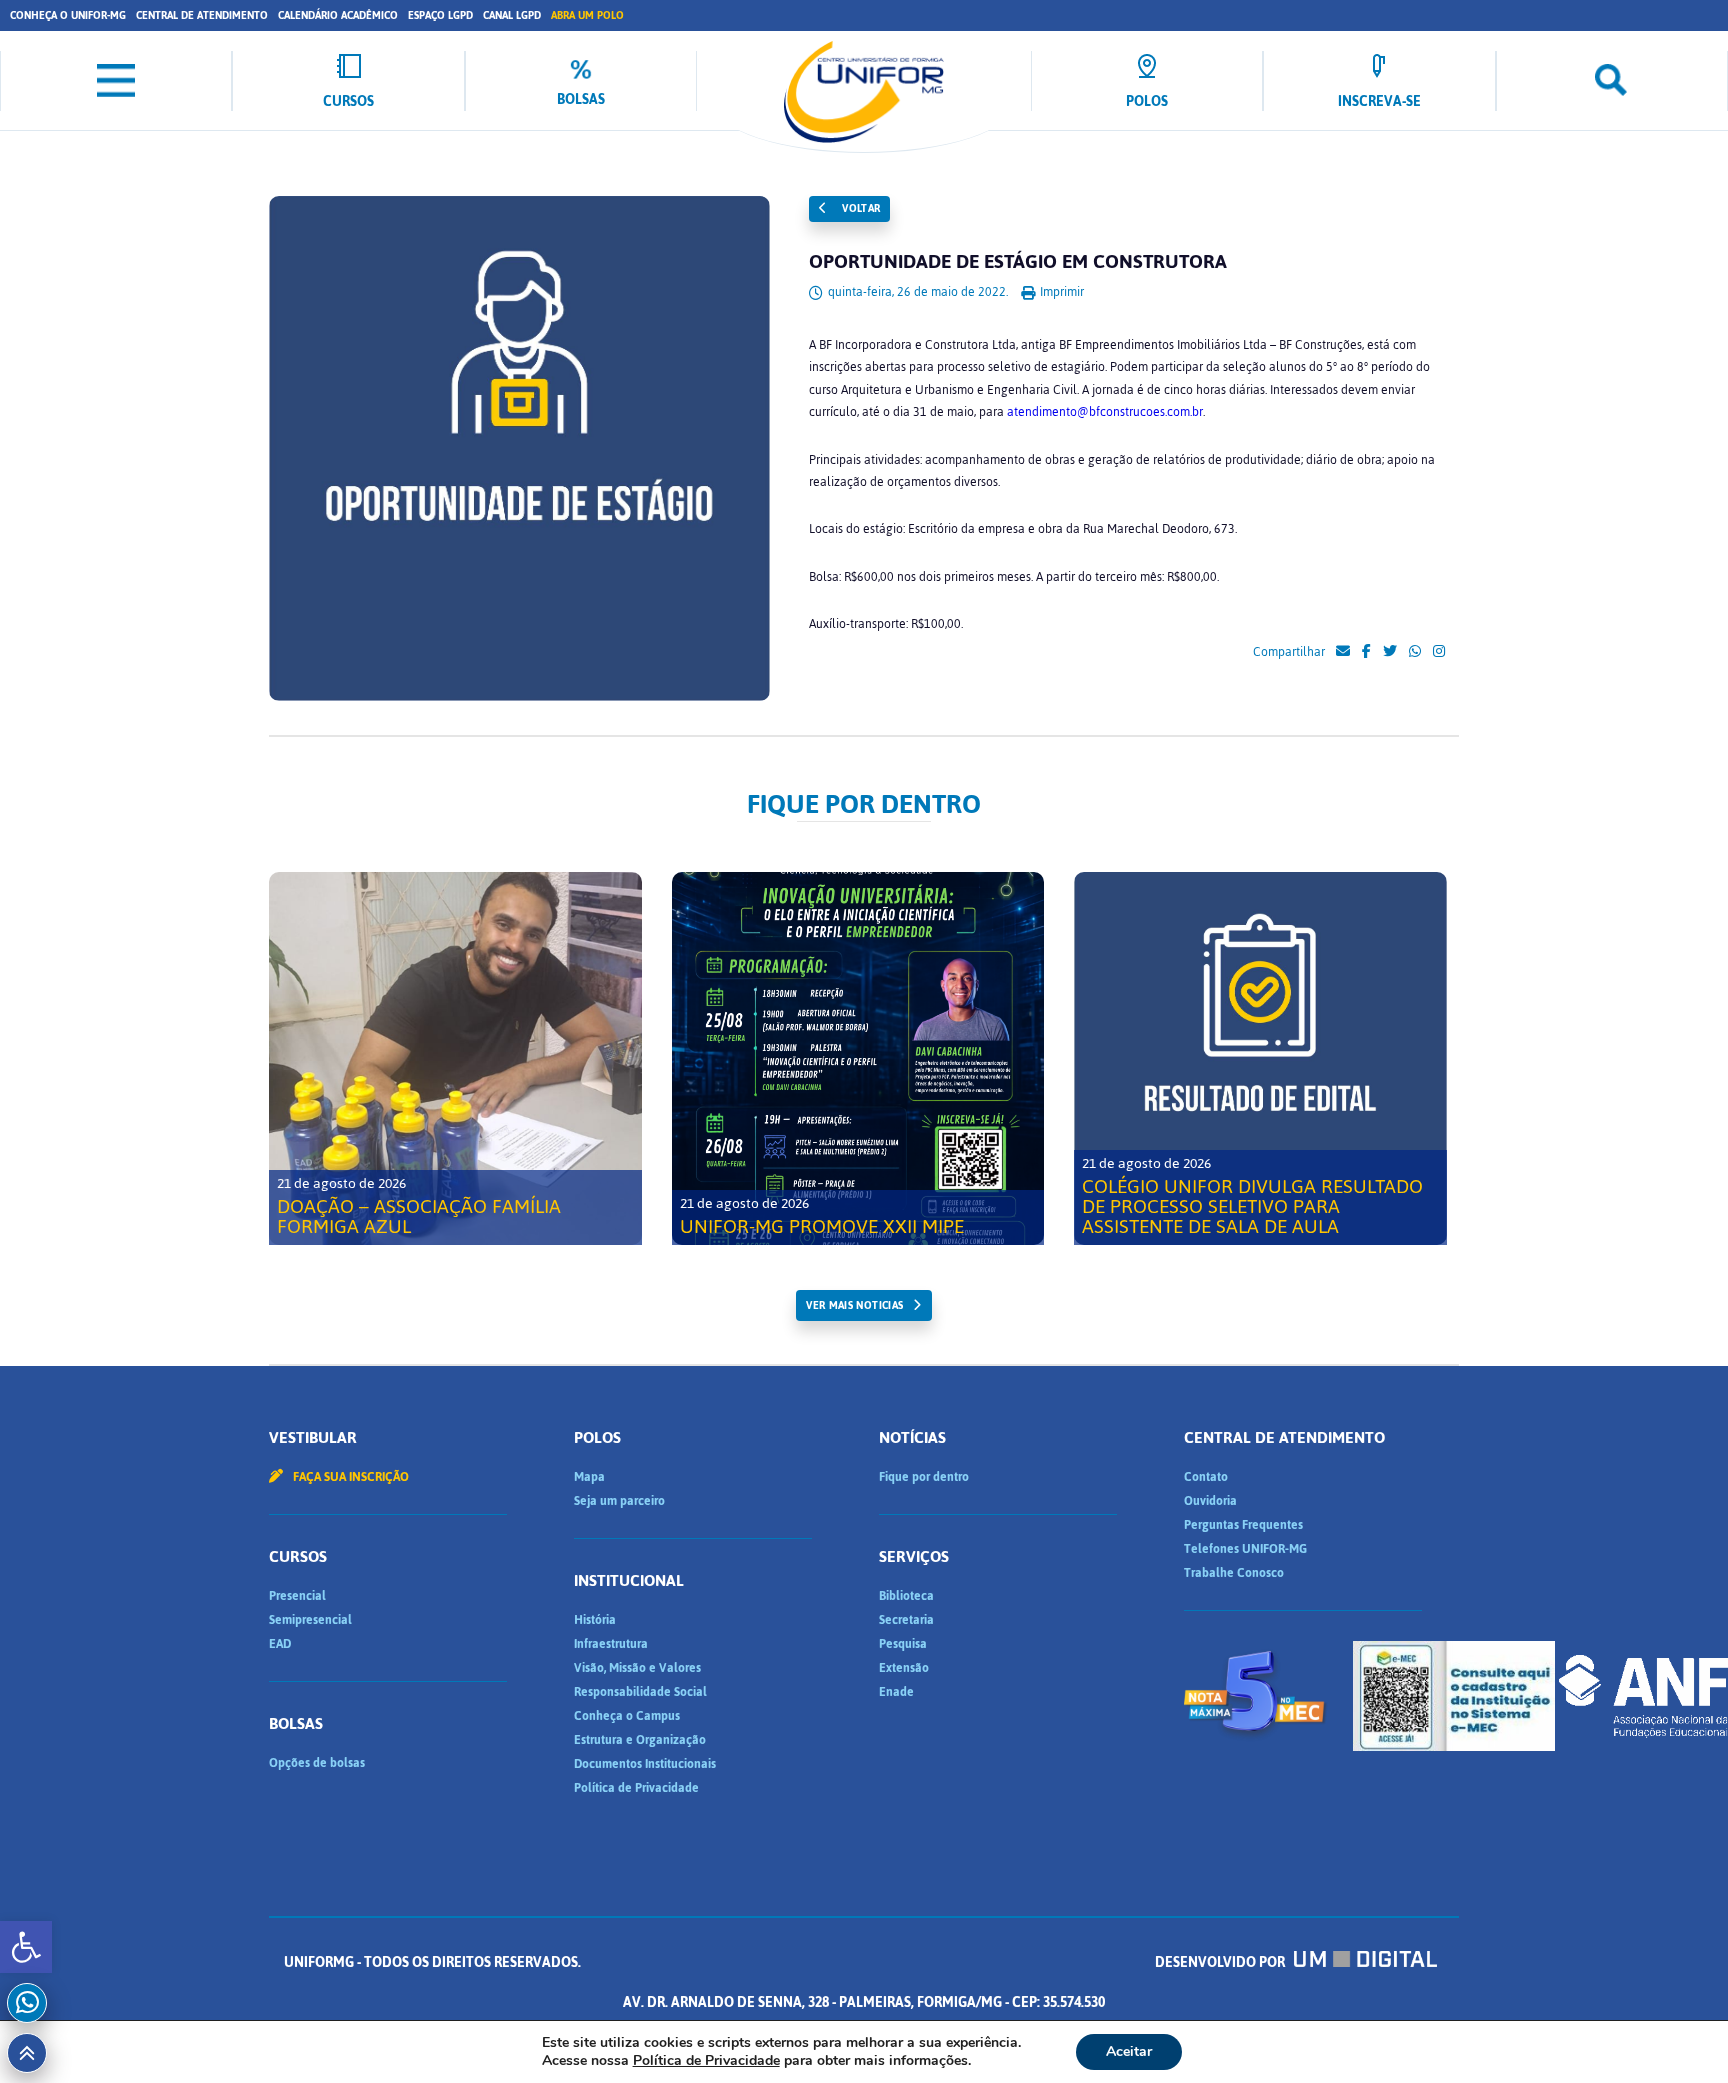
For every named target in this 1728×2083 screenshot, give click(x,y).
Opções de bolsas (317, 1763)
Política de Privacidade (636, 1788)
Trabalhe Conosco (1234, 1573)
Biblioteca (906, 1596)
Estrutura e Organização (640, 1740)
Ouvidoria (1210, 1501)
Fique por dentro (924, 1477)
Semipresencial (310, 1620)
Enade (896, 1692)
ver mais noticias (854, 1305)
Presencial (297, 1596)
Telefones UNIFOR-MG (1245, 1549)
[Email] (1343, 652)
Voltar (860, 208)
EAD (280, 1644)
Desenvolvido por (1221, 1962)
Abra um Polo (587, 15)
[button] (26, 1947)
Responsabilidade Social (640, 1692)
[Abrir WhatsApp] (1678, 2032)
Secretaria (906, 1620)
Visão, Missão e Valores (637, 1668)
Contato (1206, 1477)
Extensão (904, 1668)
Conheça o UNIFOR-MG (68, 15)
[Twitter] (1390, 652)
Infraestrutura (611, 1644)
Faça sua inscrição (349, 1477)
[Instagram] (1439, 652)
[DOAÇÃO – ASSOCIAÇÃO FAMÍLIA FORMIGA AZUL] (455, 1058)
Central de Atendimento (202, 15)
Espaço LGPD (440, 15)
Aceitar (1129, 2051)
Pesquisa (903, 1644)
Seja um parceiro (619, 1501)
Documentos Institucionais (645, 1764)
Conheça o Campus (627, 1716)
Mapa (589, 1477)
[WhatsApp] (1415, 652)
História (595, 1620)
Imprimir (1060, 292)
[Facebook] (1366, 652)
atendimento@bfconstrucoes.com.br (1105, 412)
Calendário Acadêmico (338, 15)
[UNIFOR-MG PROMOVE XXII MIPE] (858, 1058)
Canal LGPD (512, 15)
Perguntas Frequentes (1243, 1525)
